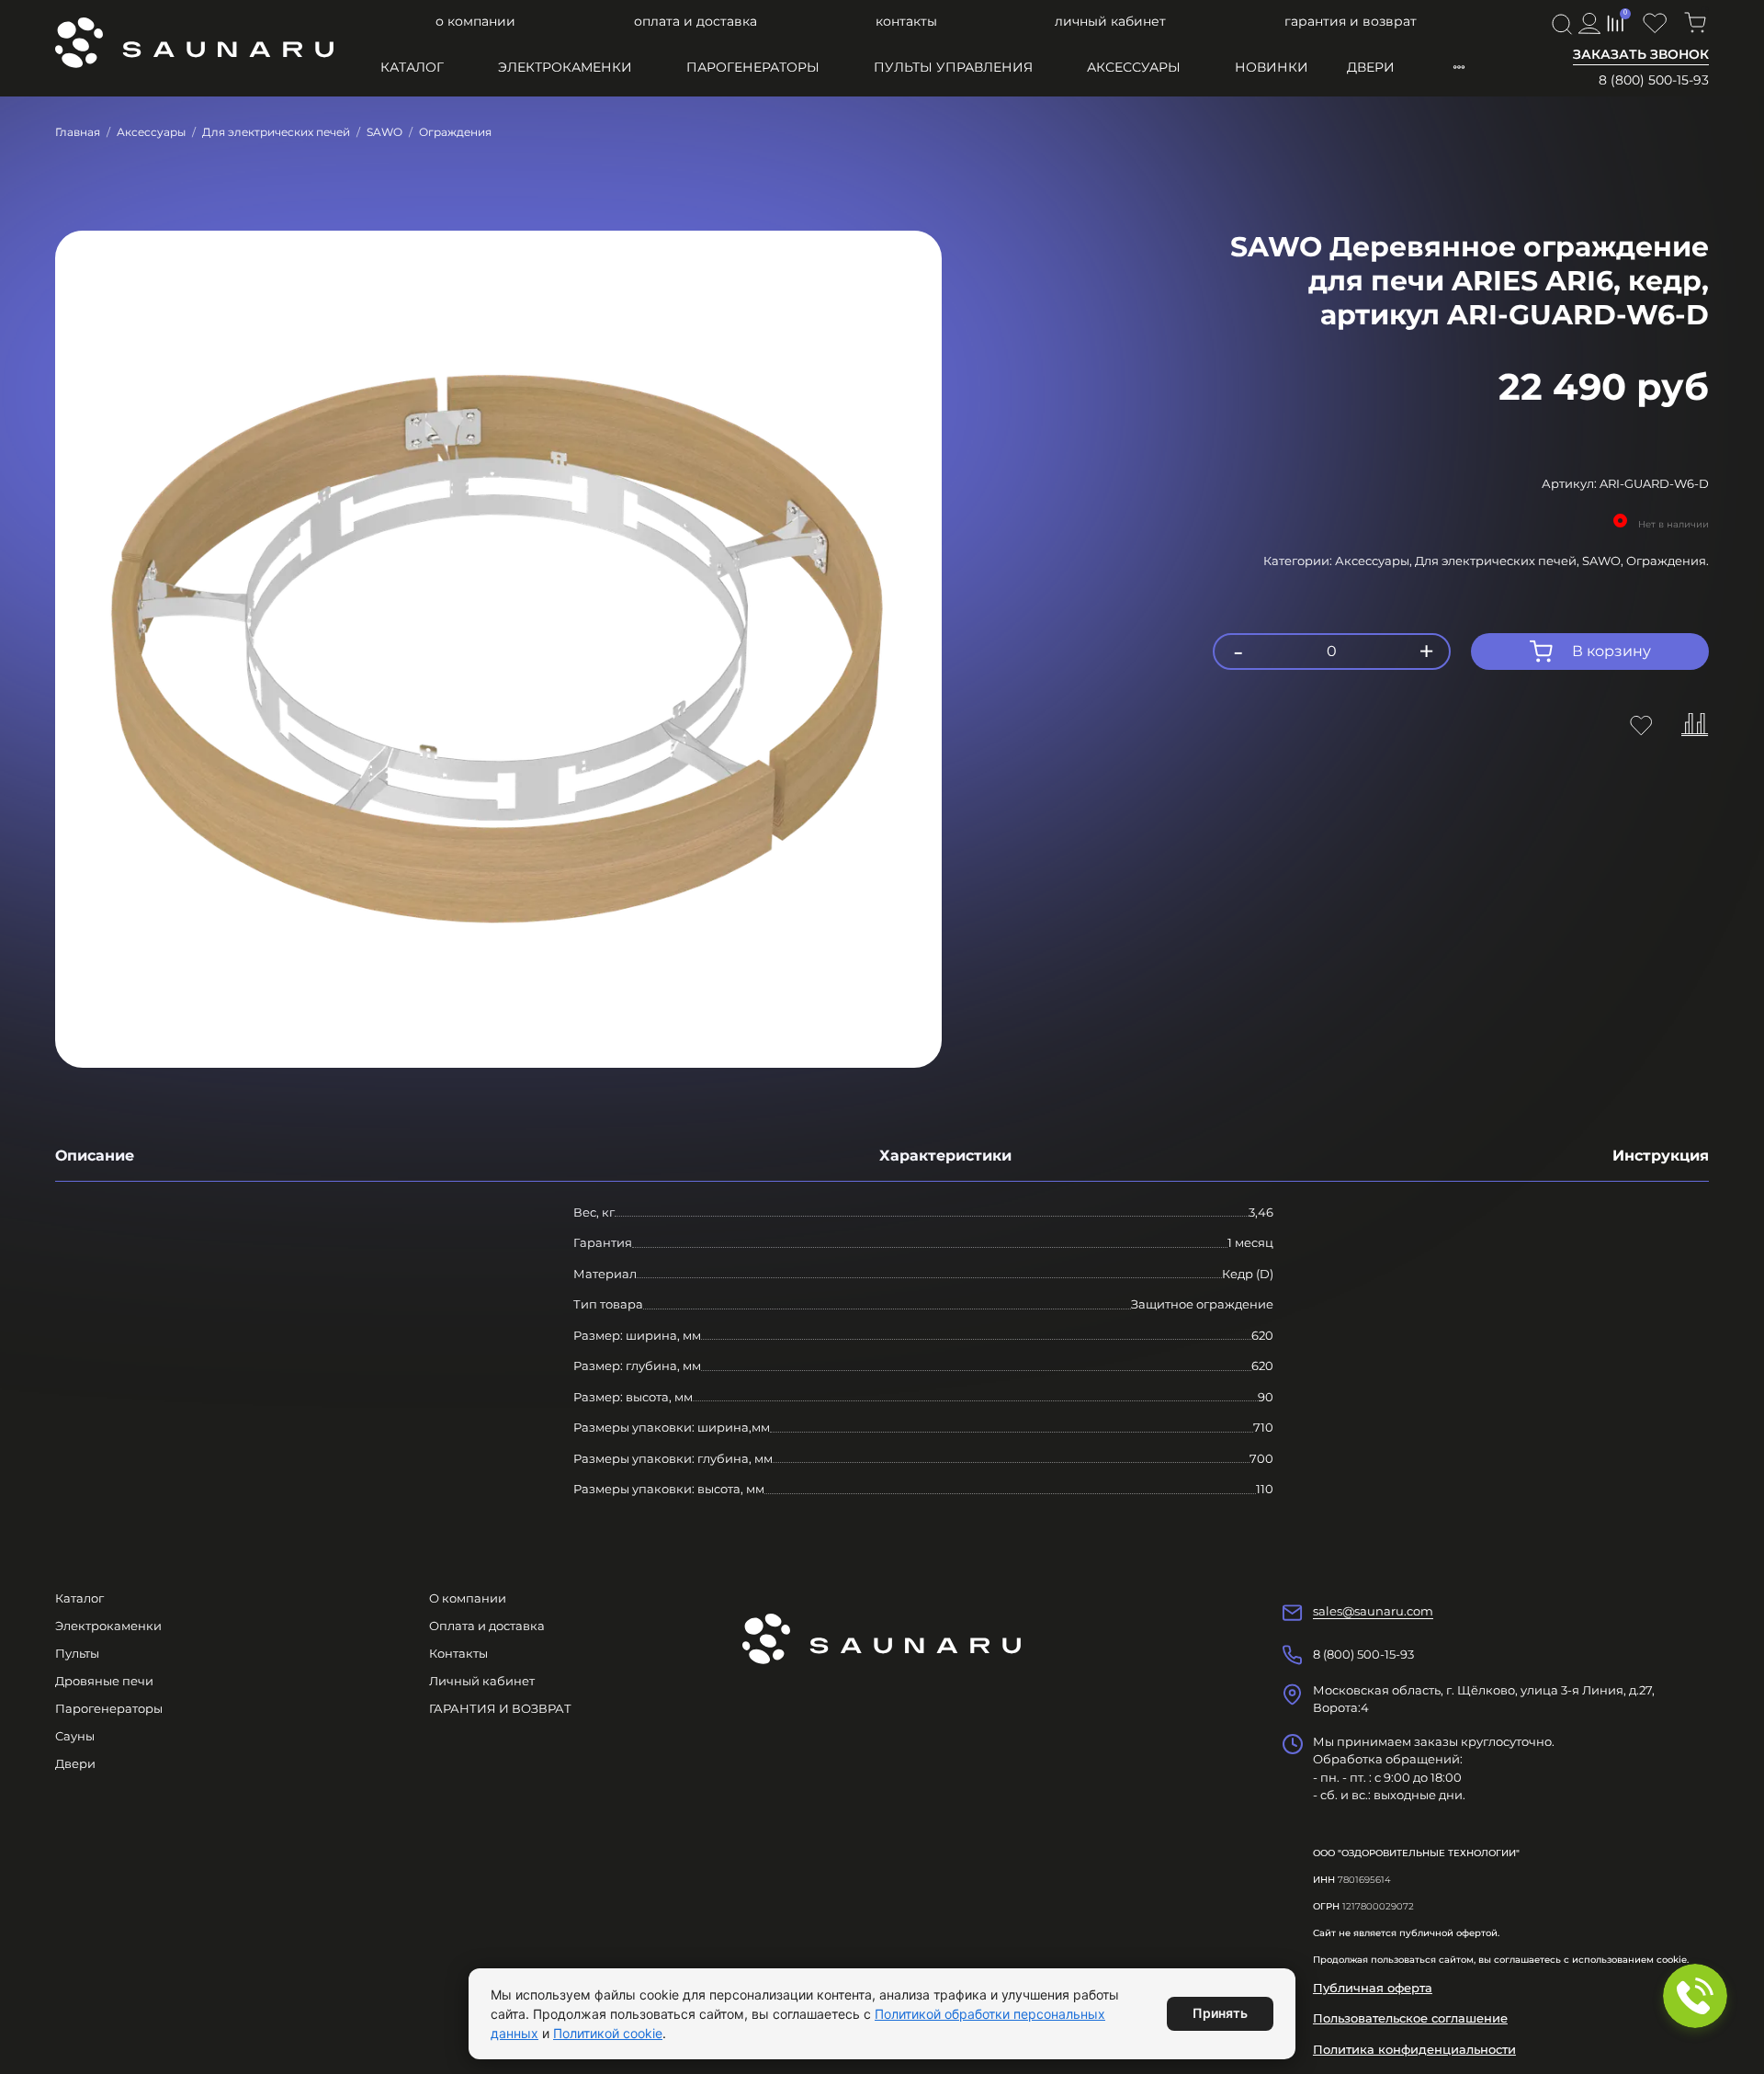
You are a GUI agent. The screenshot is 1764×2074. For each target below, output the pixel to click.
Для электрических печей (276, 132)
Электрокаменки (565, 67)
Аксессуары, (1375, 561)
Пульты (77, 1653)
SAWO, (1604, 561)
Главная (78, 132)
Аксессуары (1134, 67)
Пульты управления (953, 67)
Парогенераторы (753, 67)
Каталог (412, 67)
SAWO (384, 132)
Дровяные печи (104, 1681)
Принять (1220, 2013)
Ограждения (455, 132)
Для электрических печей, (1498, 561)
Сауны (75, 1736)
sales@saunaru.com (1373, 1611)
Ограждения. (1668, 561)
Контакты (906, 21)
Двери (1371, 67)
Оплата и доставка (695, 21)
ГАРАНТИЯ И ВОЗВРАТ (1351, 21)
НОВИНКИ (1272, 67)
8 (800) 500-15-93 (1654, 80)
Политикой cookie (608, 2033)
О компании (475, 21)
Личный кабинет (1110, 21)
